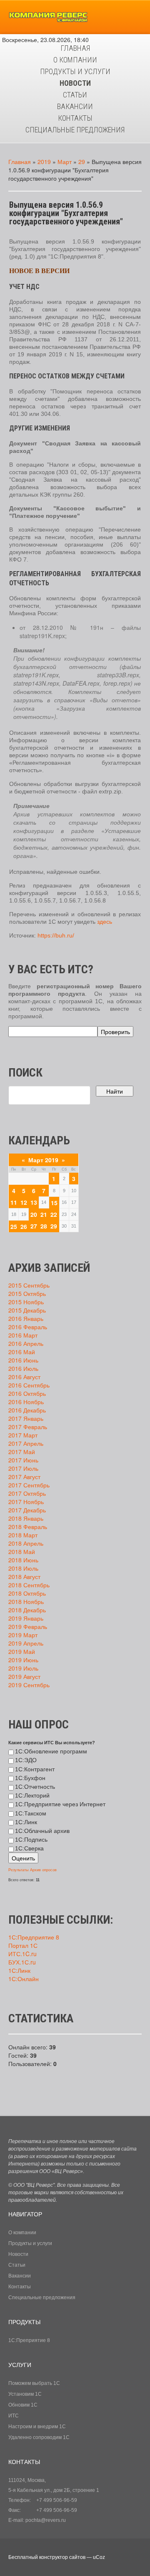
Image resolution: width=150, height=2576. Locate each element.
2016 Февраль (28, 1327)
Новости (18, 2254)
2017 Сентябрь (29, 1485)
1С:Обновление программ (51, 1751)
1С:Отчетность (35, 1787)
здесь (105, 922)
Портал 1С (23, 1945)
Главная (20, 162)
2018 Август (24, 1576)
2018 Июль (23, 1568)
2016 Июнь (23, 1360)
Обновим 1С (23, 2405)
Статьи (17, 2265)
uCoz (99, 2557)
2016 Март (23, 1335)
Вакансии (20, 2276)
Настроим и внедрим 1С (37, 2427)
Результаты (18, 1870)
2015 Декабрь (27, 1310)
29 (82, 162)
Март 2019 (43, 1160)
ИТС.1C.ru (22, 1954)
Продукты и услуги (30, 2243)
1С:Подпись (31, 1840)
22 (54, 1214)
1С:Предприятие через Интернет (60, 1804)
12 (24, 1202)
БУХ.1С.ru (22, 1962)
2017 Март (23, 1435)
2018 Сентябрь (29, 1585)
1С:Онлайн (24, 1979)
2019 (44, 162)
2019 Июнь (23, 1660)
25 (14, 1226)
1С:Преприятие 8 (29, 2340)
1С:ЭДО (26, 1760)
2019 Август (24, 1676)
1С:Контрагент (35, 1769)
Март (65, 162)
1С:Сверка (29, 1848)
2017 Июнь (23, 1460)
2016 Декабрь (27, 1410)
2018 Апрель (26, 1543)
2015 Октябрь (27, 1293)
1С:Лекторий (32, 1795)
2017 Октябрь (27, 1493)
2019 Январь (26, 1618)
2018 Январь (26, 1518)
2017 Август (24, 1477)
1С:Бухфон (30, 1778)
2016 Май (22, 1352)
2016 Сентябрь (29, 1385)
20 (34, 1214)
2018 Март (23, 1535)
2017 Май (22, 1452)
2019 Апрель (26, 1643)
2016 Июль (23, 1368)
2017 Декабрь (27, 1510)
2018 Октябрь (27, 1593)
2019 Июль (23, 1668)
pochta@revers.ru (46, 2520)
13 (34, 1202)
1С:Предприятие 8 (34, 1937)
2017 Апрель (26, 1443)
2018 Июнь (23, 1560)
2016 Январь (26, 1318)
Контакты (20, 2287)
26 (24, 1226)
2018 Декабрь (27, 1610)
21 (44, 1214)
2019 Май (22, 1651)
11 (14, 1202)
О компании (22, 2233)
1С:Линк (26, 1822)
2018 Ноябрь (26, 1601)
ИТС (14, 2416)
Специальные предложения (42, 2298)
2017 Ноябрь (26, 1502)
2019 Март (23, 1635)
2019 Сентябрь (29, 1685)
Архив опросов (43, 1870)
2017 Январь (26, 1418)
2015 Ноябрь (26, 1302)
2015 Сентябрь (29, 1285)
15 (54, 1203)
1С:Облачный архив (42, 1831)
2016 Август (24, 1377)
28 (44, 1226)
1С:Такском (31, 1813)
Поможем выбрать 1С (34, 2383)
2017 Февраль (28, 1427)
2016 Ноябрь (26, 1402)
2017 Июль (23, 1468)
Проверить (115, 1032)
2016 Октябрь (27, 1393)
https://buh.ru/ (56, 935)
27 (34, 1226)
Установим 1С (25, 2394)
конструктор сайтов (62, 2557)
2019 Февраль (28, 1626)
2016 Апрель (26, 1343)
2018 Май (22, 1552)
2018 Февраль (28, 1527)
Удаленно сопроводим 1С (39, 2437)
